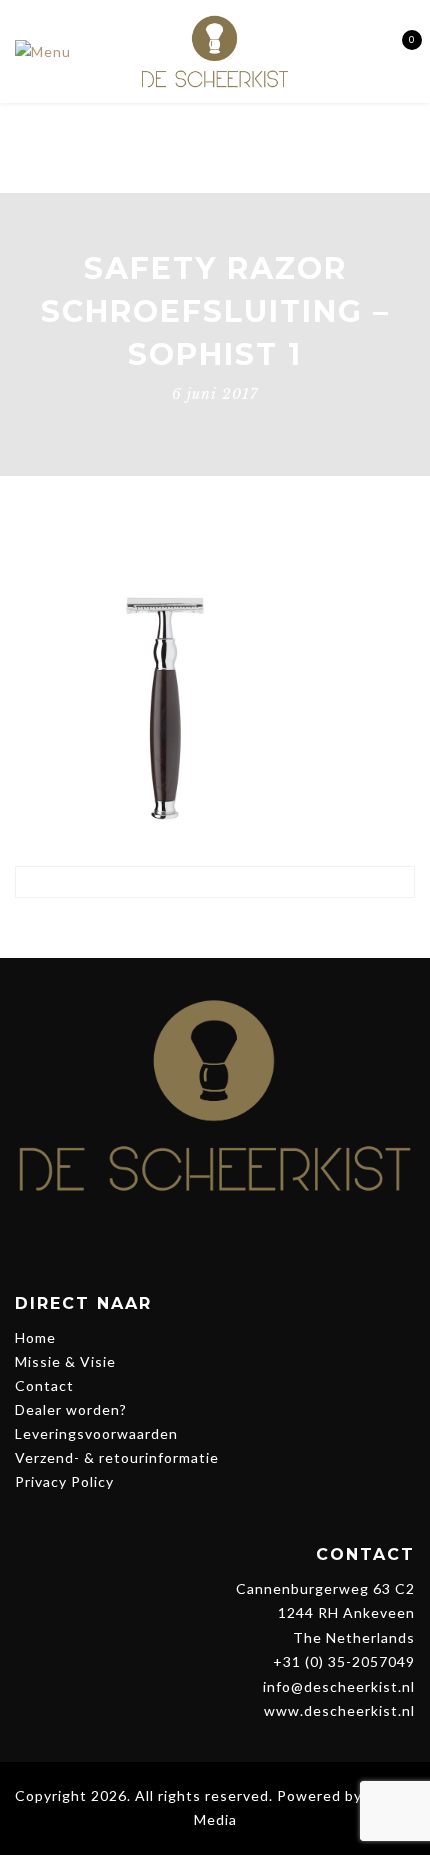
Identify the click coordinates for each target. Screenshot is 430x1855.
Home (35, 1337)
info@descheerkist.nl (339, 1686)
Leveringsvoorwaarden (96, 1433)
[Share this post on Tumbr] (270, 928)
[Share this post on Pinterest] (233, 928)
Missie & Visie (65, 1361)
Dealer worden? (71, 1409)
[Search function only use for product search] (362, 50)
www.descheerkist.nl (339, 1710)
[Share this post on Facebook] (159, 928)
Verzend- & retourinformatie (117, 1457)
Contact (44, 1385)
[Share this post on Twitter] (196, 928)
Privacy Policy (64, 1481)
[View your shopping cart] (397, 51)
